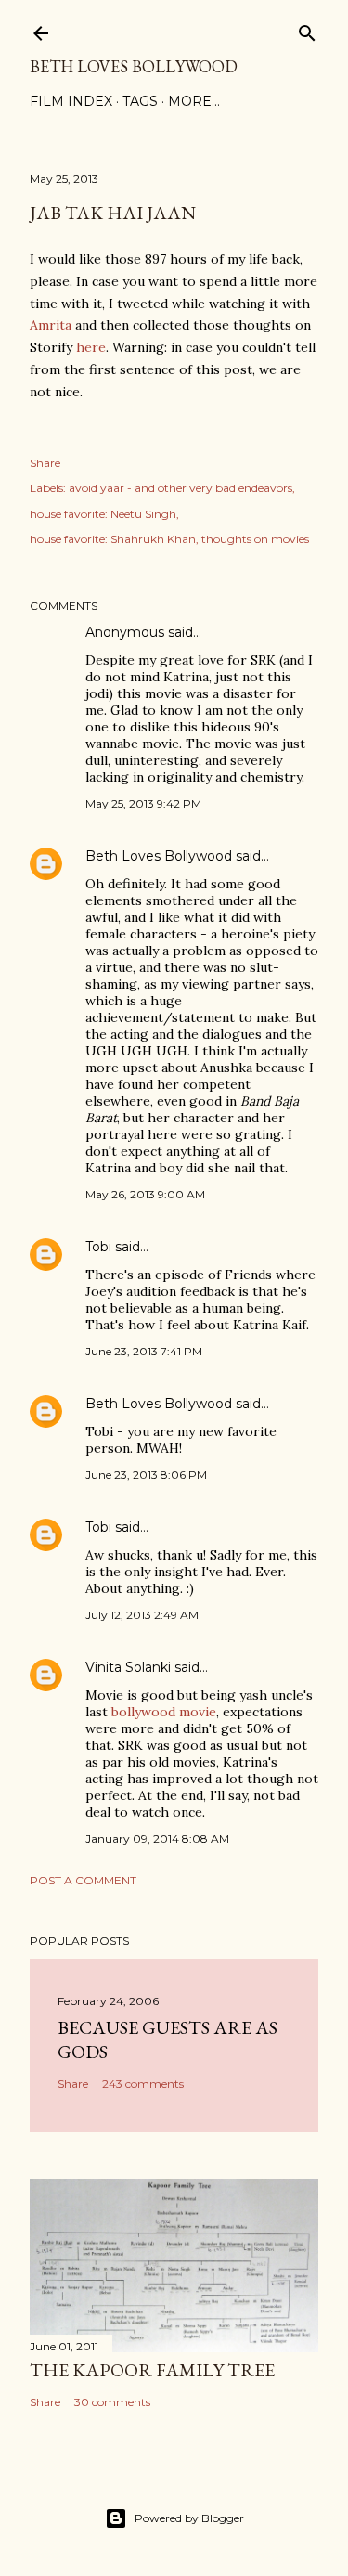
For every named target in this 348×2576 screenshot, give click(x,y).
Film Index (71, 101)
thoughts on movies (255, 539)
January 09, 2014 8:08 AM (157, 1838)
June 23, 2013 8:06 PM (146, 1475)
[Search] (307, 29)
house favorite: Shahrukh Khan (113, 539)
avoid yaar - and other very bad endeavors (180, 488)
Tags (140, 101)
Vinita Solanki (128, 1667)
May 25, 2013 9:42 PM (143, 803)
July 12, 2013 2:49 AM (142, 1615)
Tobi (98, 1247)
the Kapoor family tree (152, 2370)
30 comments (112, 2402)
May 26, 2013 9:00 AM (145, 1194)
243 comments (143, 2084)
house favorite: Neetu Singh (103, 514)
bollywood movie (164, 1712)
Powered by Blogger (189, 2518)
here (91, 347)
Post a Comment (83, 1880)
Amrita (51, 325)
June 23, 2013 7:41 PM (144, 1351)
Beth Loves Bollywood (134, 66)
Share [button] (45, 463)
